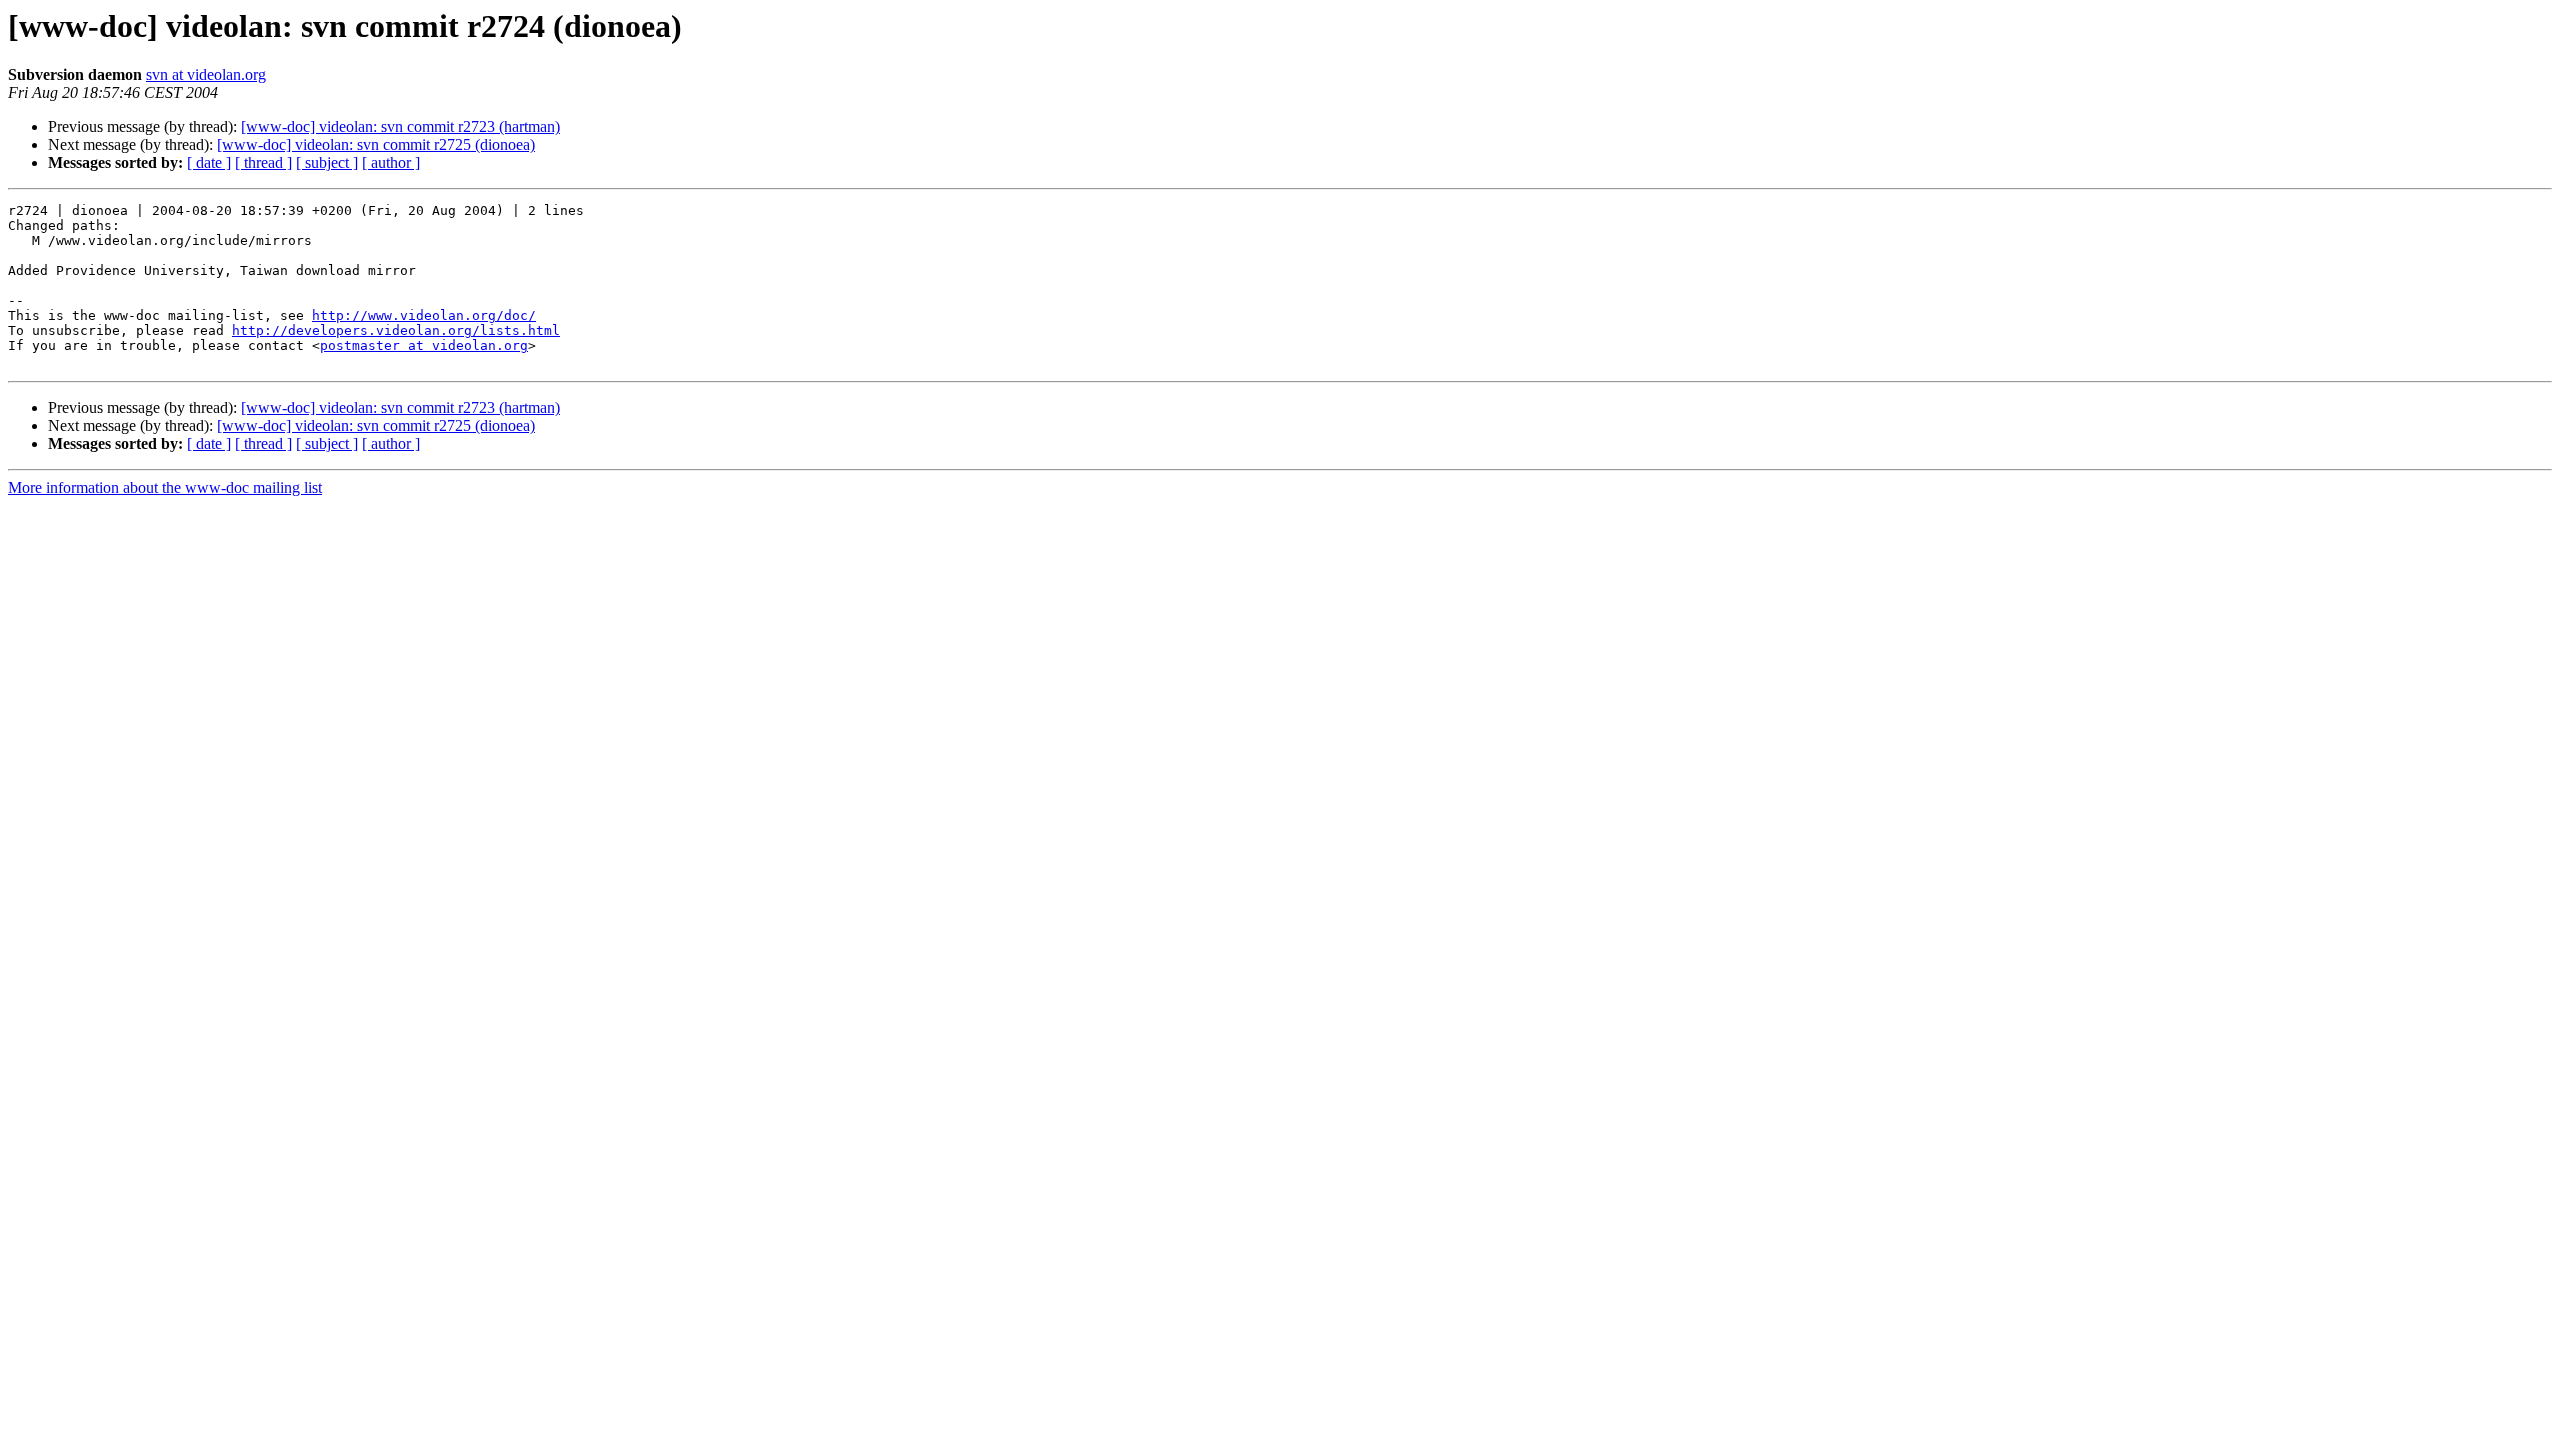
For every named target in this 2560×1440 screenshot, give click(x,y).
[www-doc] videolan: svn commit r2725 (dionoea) (376, 144)
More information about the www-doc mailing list (165, 487)
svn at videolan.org (206, 74)
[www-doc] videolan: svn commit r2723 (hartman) (400, 126)
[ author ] (391, 162)
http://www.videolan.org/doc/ (424, 315)
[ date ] (209, 162)
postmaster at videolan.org (424, 345)
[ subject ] (327, 162)
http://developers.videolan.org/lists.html (396, 330)
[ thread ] (263, 162)
